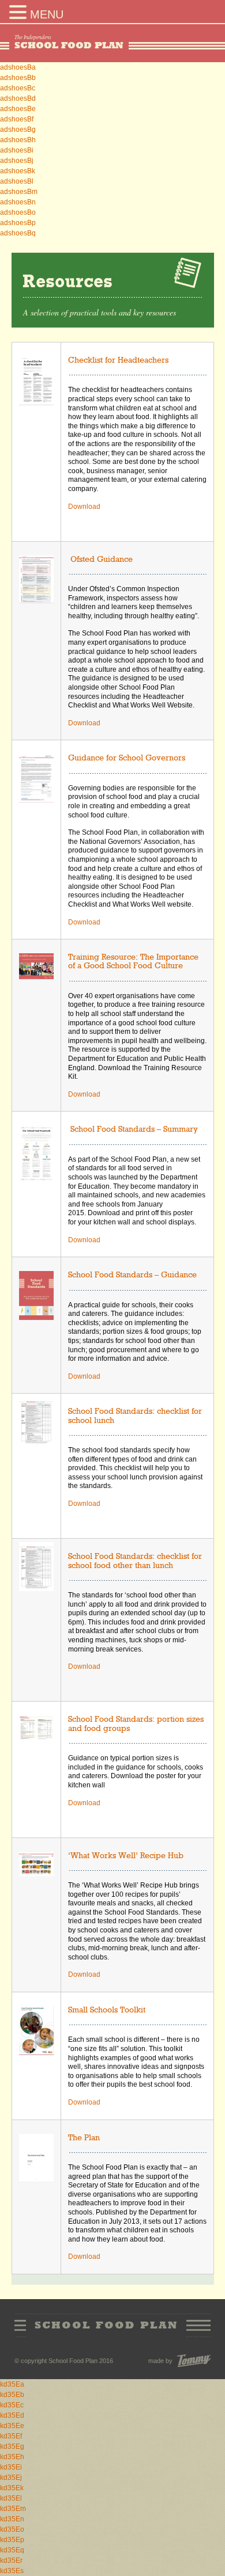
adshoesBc (18, 88)
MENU (47, 14)
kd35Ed (12, 2415)
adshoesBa (18, 67)
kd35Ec (12, 2405)
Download (84, 507)
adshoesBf (17, 119)
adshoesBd (18, 98)
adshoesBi (17, 150)
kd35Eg (12, 2446)
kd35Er (11, 2560)
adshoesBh (18, 140)
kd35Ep (12, 2540)
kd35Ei (11, 2467)
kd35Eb (12, 2395)
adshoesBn (18, 202)
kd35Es (12, 2571)
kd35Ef (11, 2436)
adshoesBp (18, 223)
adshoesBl (17, 181)
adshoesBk (18, 171)
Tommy (194, 2361)
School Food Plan (69, 43)
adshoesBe (18, 109)
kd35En (12, 2519)
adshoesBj (17, 161)
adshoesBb (18, 78)
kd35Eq (12, 2550)
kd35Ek (12, 2488)
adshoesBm (19, 192)
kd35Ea (12, 2384)
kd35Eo (12, 2529)
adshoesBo (18, 212)
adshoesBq (18, 233)
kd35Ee (12, 2426)
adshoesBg (18, 130)
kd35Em (13, 2509)
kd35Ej (11, 2478)
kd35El (11, 2498)
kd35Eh (12, 2457)
